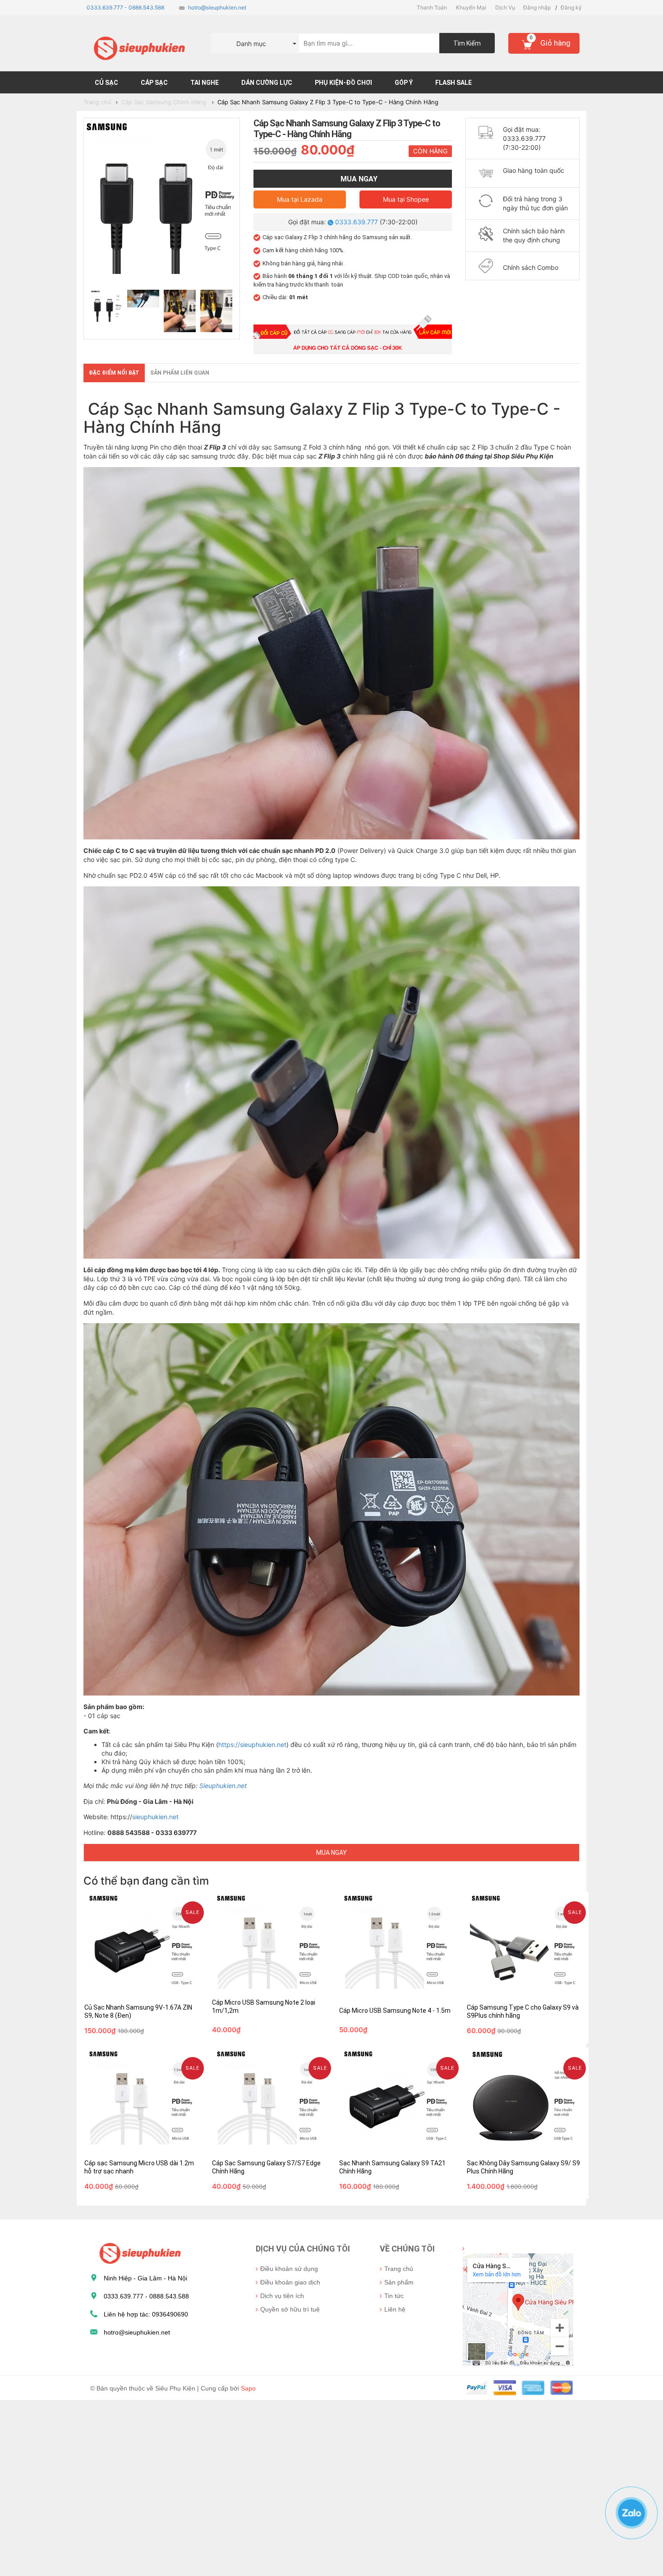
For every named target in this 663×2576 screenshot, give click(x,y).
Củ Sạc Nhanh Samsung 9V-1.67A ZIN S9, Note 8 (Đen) (141, 1985)
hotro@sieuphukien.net (217, 7)
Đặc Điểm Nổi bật (114, 373)
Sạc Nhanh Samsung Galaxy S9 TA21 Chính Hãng (395, 2141)
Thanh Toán (432, 7)
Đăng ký (571, 7)
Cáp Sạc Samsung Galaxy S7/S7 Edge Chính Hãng (269, 2141)
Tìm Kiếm (467, 43)
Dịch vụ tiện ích (282, 2296)
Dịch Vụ (505, 7)
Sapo (248, 2388)
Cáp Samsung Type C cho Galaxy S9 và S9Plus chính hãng (521, 1985)
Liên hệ (395, 2309)
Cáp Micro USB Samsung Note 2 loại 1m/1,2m (267, 1997)
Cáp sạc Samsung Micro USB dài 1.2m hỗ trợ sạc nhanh (134, 2141)
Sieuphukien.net (223, 1786)
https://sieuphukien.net (252, 1744)
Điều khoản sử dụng (289, 2269)
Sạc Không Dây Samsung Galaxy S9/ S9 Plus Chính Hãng (522, 2141)
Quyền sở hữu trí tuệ (290, 2309)
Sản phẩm (399, 2282)
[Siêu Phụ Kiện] (138, 2252)
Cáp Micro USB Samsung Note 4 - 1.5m (390, 1997)
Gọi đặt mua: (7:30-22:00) (353, 222)
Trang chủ (399, 2269)
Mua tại (300, 199)
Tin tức (394, 2296)
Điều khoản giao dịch (290, 2282)
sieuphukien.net (155, 1817)
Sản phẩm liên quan (180, 373)
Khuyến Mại (471, 7)
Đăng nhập (537, 7)
